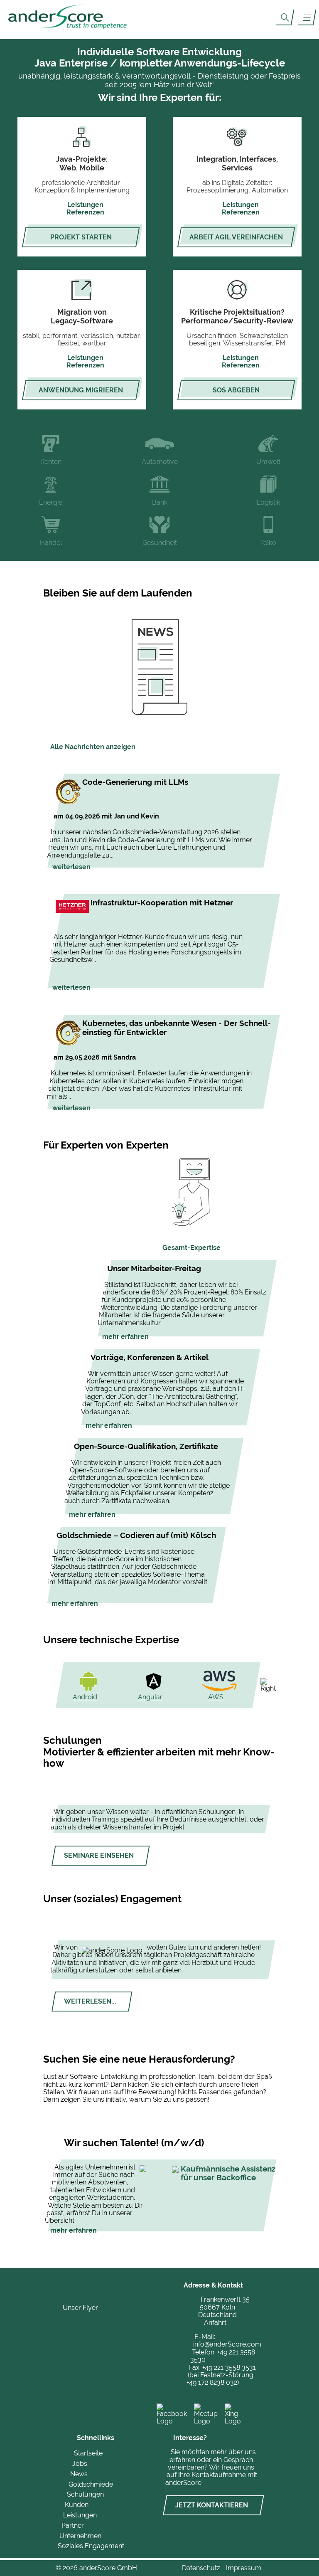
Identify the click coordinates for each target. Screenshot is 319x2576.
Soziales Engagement (91, 2546)
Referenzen (85, 212)
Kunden (77, 2505)
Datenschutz (201, 2568)
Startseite (88, 2453)
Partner (73, 2525)
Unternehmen (80, 2536)
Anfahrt (215, 2323)
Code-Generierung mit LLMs (135, 782)
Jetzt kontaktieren (212, 2505)
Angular (150, 1697)
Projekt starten (81, 237)
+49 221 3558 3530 (222, 2356)
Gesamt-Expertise (191, 1248)
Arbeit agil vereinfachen (236, 237)
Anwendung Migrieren (81, 390)
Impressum (244, 2568)
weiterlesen (71, 867)
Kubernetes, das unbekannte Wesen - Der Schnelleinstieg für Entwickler (177, 1028)
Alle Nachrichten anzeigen (93, 747)
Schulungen (85, 2494)
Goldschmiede (91, 2484)
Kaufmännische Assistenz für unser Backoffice (228, 2173)
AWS (216, 1697)
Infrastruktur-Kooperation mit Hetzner (162, 902)
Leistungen (85, 205)
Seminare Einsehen (99, 1855)
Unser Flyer (80, 2308)
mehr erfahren (125, 1337)
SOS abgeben (236, 390)
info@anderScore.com (227, 2344)
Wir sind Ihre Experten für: (160, 97)
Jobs (80, 2464)
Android (85, 1697)
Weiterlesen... (90, 2001)
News (79, 2474)
